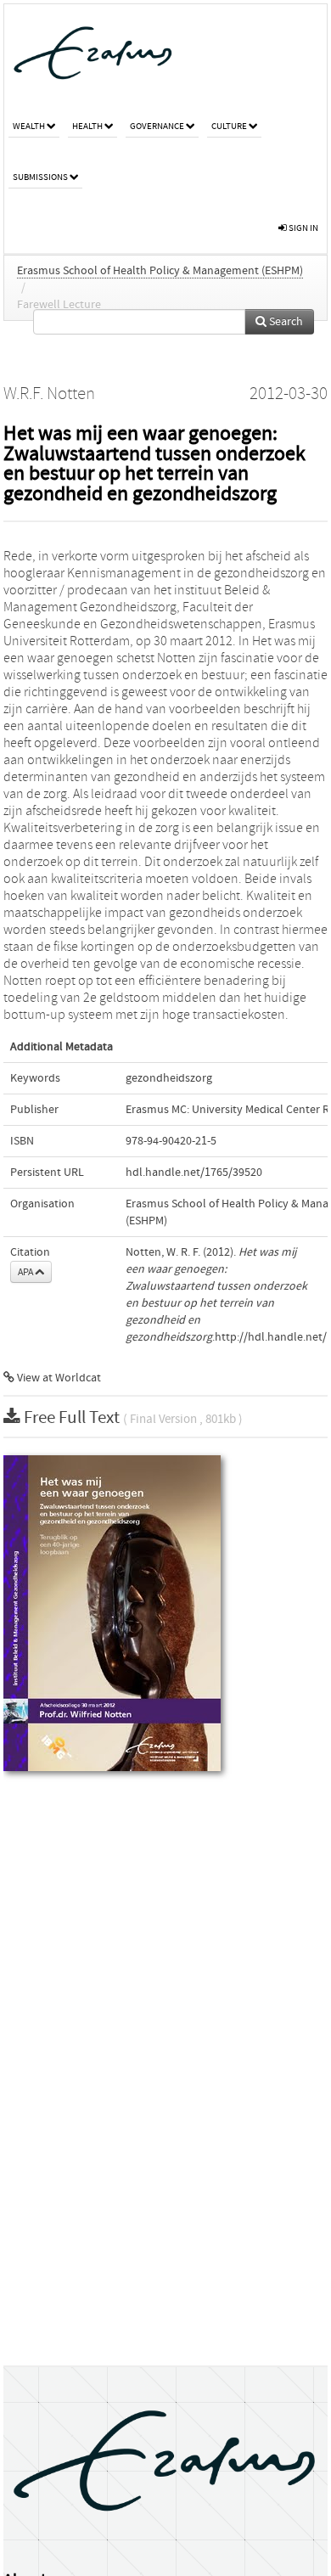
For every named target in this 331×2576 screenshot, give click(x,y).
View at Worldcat (58, 1378)
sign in (303, 228)
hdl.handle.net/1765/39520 (194, 1173)
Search (285, 322)
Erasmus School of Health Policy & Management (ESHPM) (160, 271)
